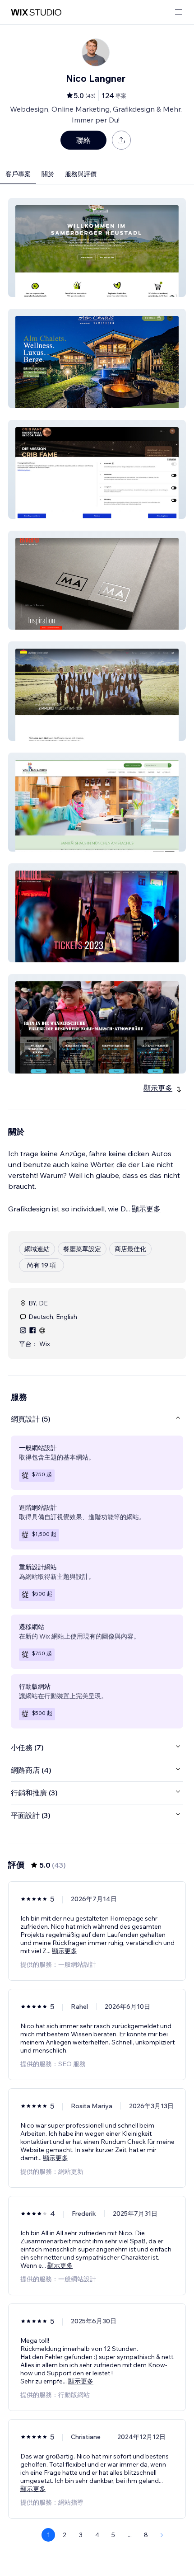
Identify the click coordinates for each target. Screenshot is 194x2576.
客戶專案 (18, 174)
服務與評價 (81, 174)
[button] (97, 247)
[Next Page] (162, 2535)
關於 (48, 174)
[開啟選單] (179, 12)
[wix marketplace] (36, 12)
